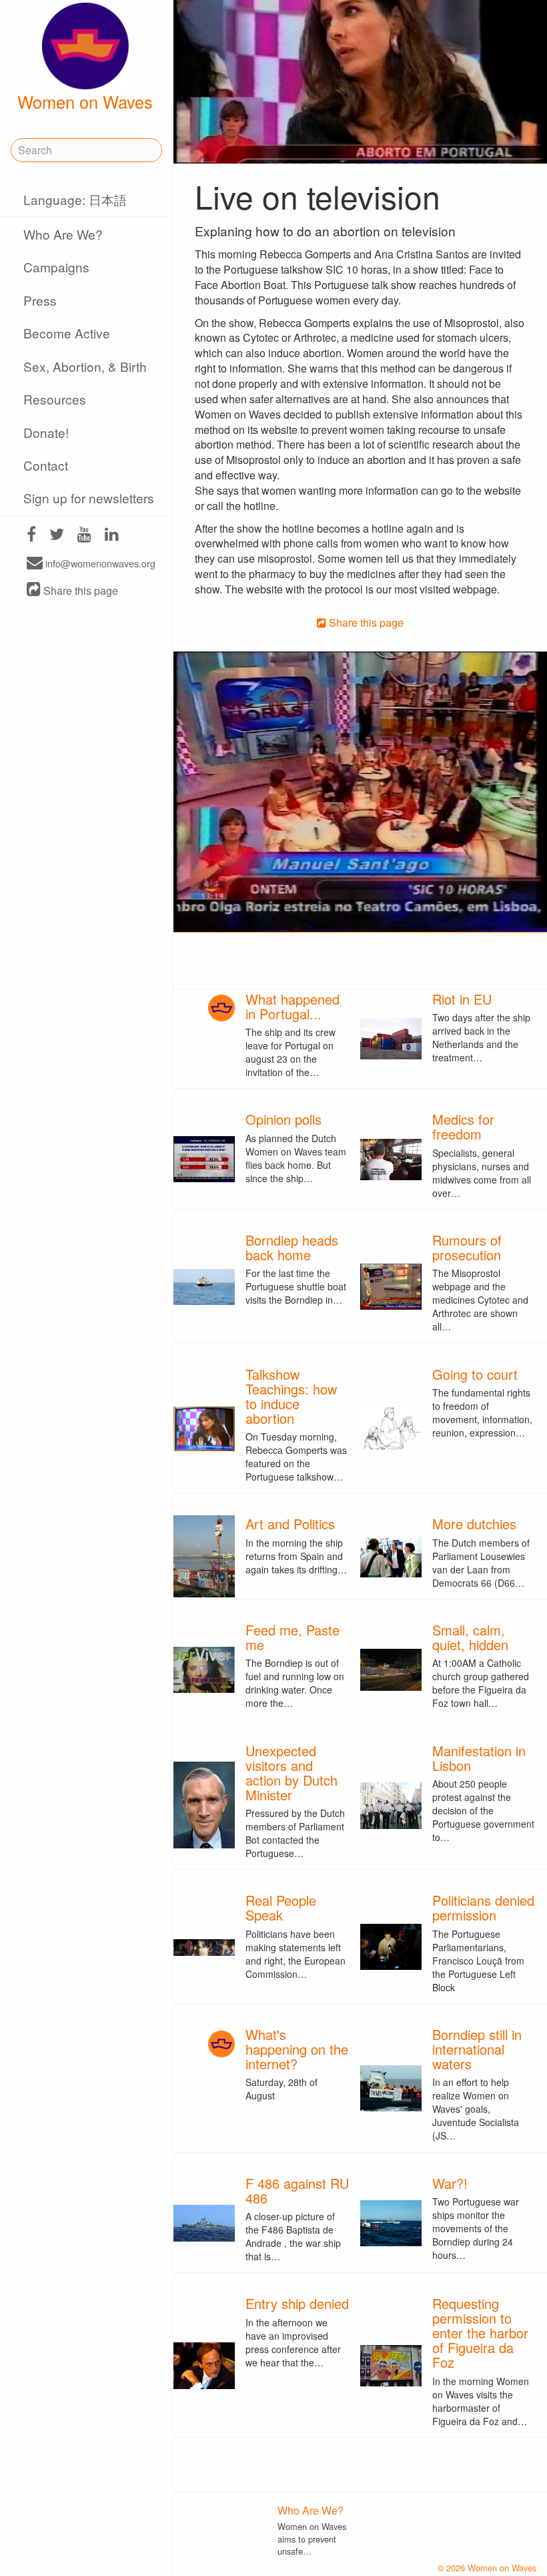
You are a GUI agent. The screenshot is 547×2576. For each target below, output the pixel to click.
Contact (46, 465)
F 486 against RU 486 (297, 2191)
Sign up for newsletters (89, 498)
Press (40, 300)
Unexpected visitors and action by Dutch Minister (292, 1773)
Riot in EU (462, 999)
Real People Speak (281, 1907)
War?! (450, 2183)
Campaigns (56, 267)
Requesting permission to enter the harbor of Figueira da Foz (480, 2333)
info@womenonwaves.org (99, 564)
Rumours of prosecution (467, 1247)
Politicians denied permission (483, 1907)
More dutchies (474, 1524)
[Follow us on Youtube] (84, 536)
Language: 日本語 (75, 199)
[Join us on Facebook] (31, 536)
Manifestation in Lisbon (479, 1758)
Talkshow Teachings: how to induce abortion (291, 1396)
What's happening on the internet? (297, 2049)
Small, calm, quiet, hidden (470, 1637)
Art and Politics (290, 1524)
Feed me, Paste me (293, 1637)
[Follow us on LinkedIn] (112, 536)
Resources (55, 399)
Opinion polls (284, 1119)
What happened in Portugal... (293, 1006)
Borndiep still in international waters (477, 2049)
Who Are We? (63, 234)
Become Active (67, 333)
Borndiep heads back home (292, 1247)
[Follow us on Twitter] (57, 536)
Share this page (79, 590)
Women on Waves (85, 101)
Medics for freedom (463, 1126)
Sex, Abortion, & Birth (85, 366)
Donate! (46, 432)
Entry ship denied (297, 2303)
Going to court (475, 1374)
